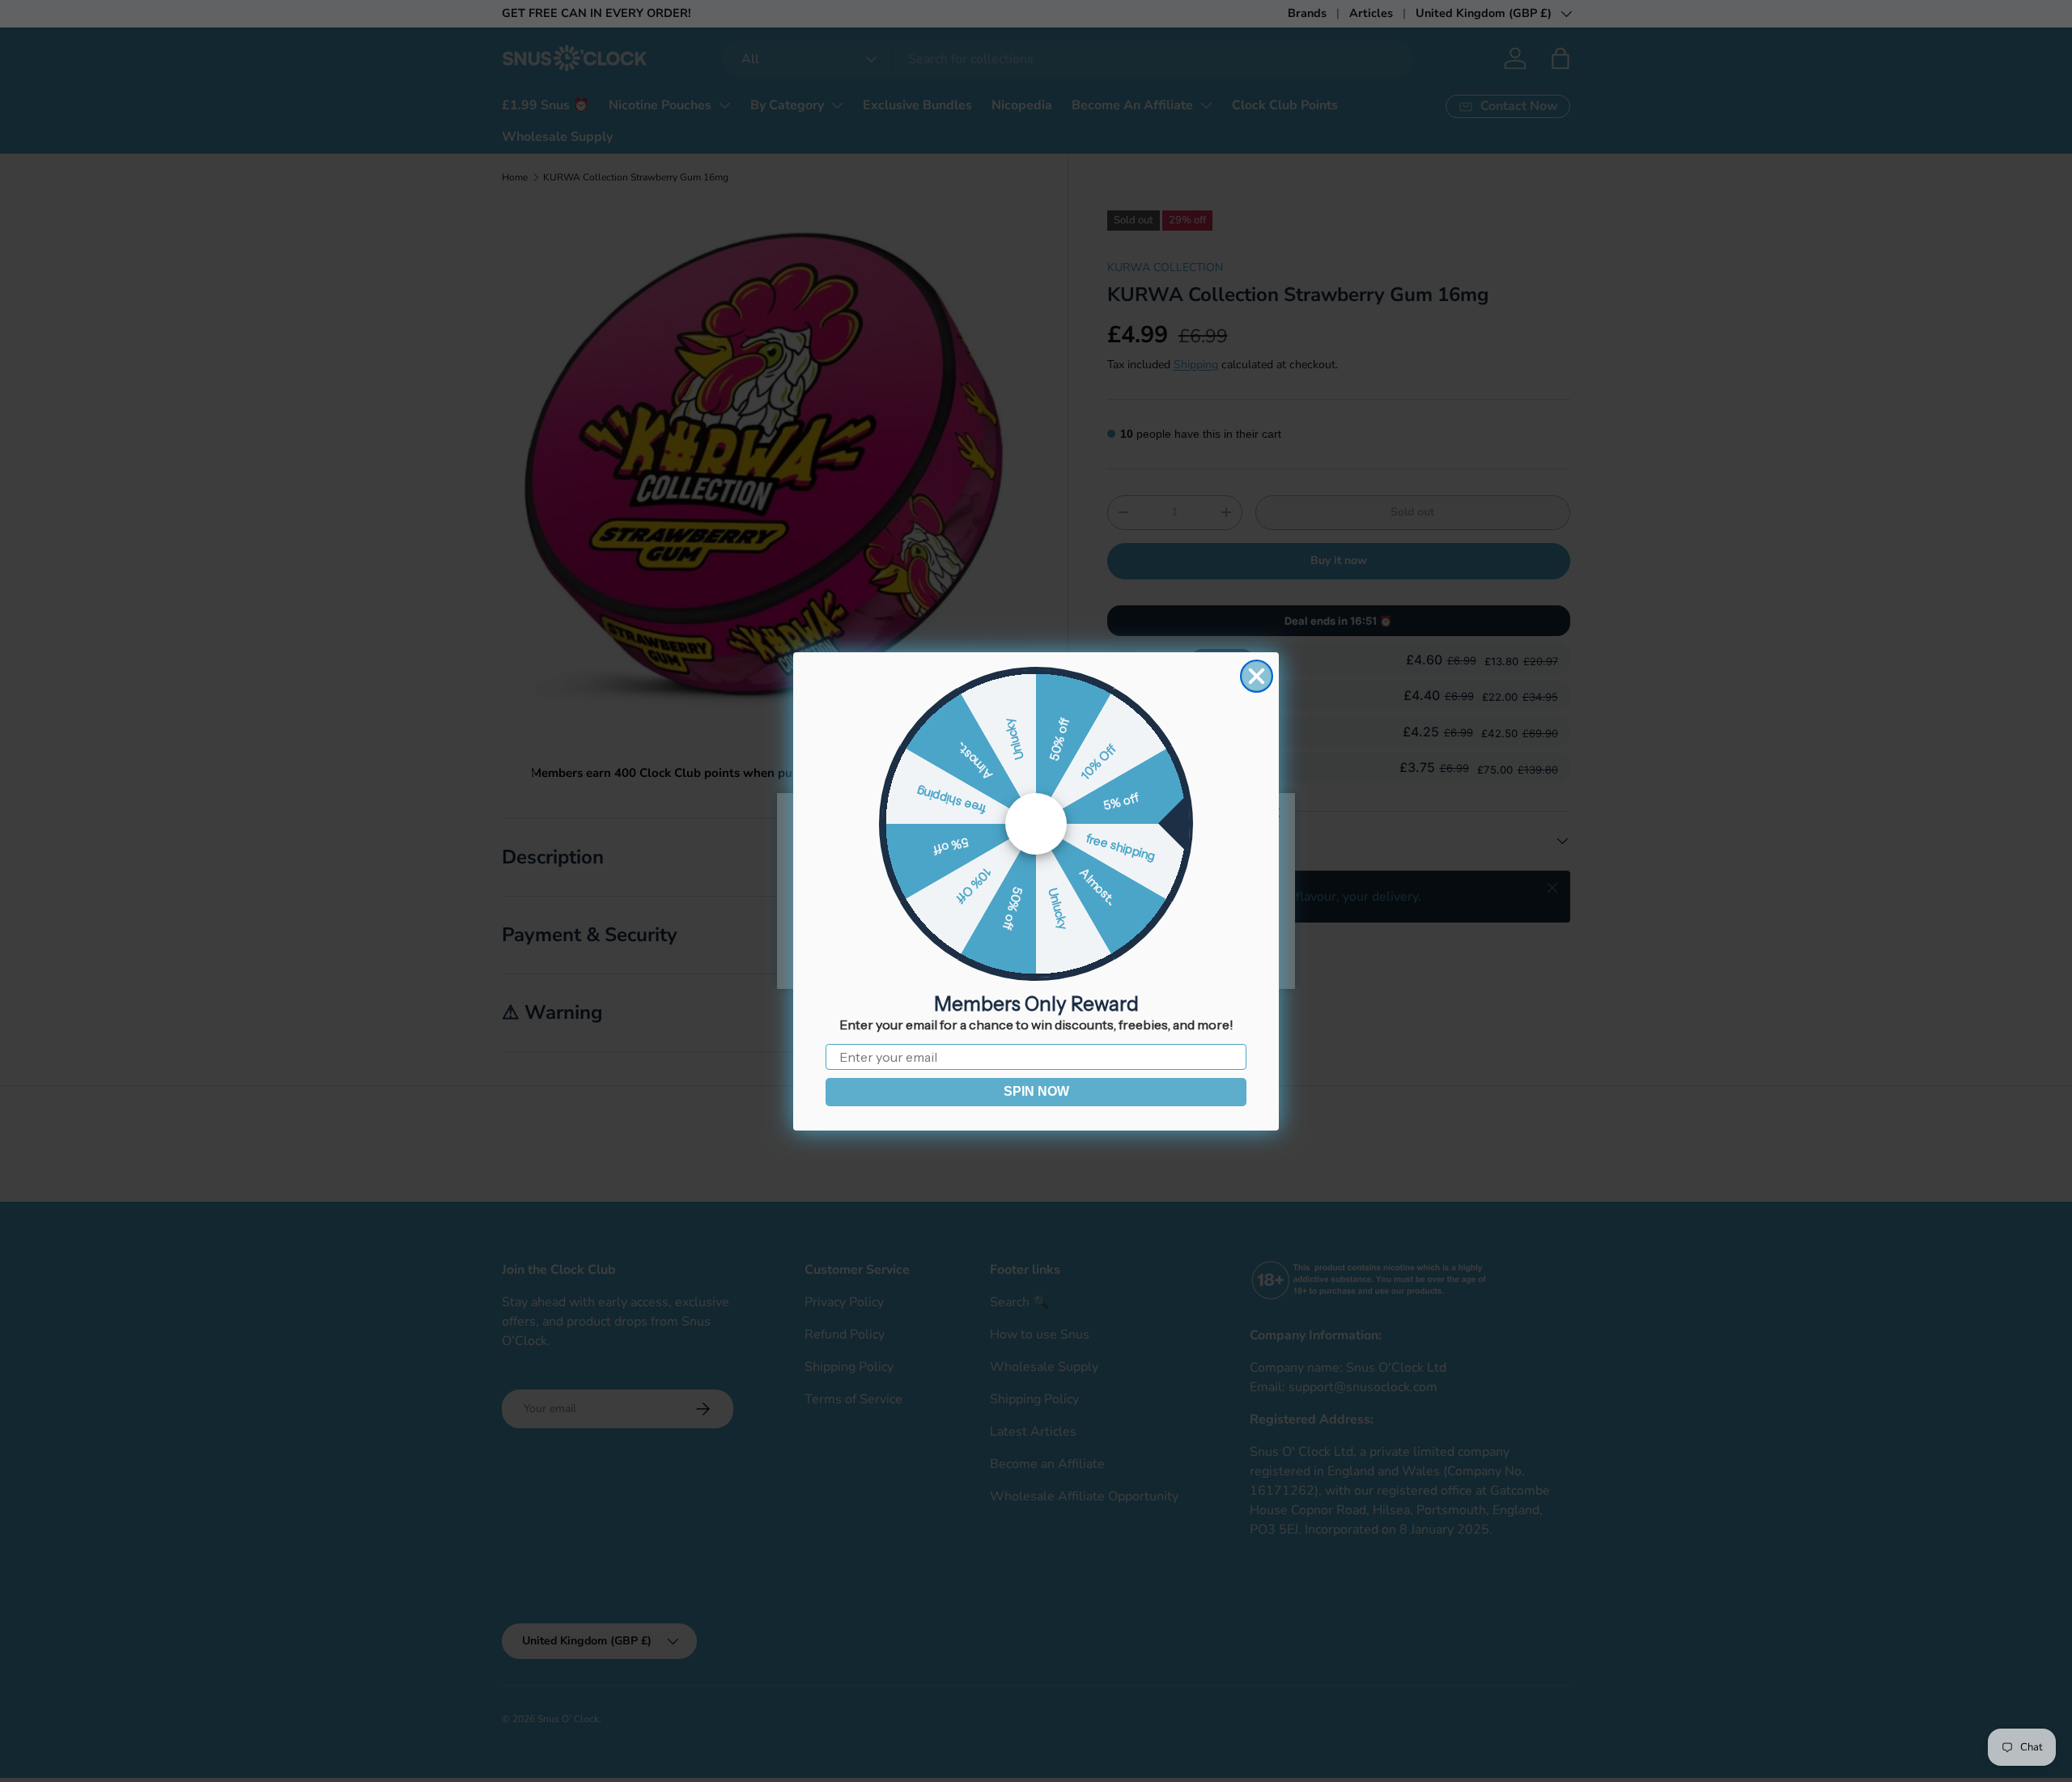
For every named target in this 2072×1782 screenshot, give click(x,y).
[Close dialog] (1257, 676)
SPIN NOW (1036, 1091)
